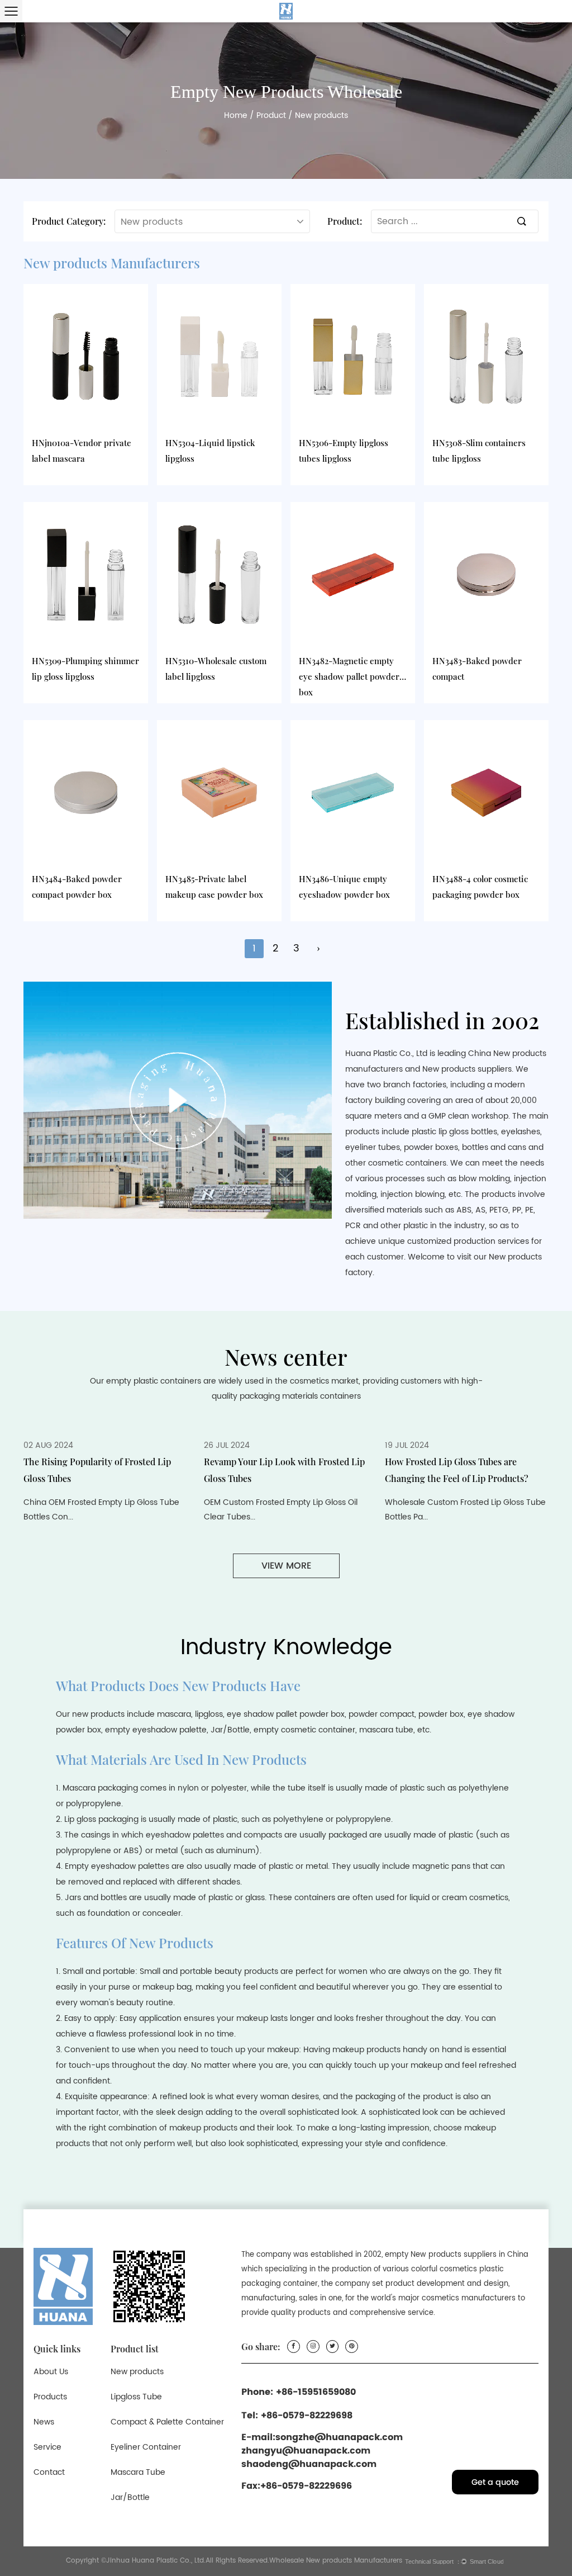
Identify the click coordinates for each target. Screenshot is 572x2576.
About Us (51, 2372)
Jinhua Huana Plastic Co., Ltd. (156, 2561)
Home (236, 115)
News (44, 2422)
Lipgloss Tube (136, 2397)
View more (286, 1566)
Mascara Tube (138, 2472)
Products (50, 2397)
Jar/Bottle (130, 2497)
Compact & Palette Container (167, 2422)
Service (47, 2447)
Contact (49, 2472)
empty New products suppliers (441, 2255)
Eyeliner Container (146, 2447)
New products (137, 2372)
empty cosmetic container (304, 1730)
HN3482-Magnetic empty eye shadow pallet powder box (349, 676)
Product (271, 115)
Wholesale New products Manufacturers (336, 2561)
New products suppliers (467, 1069)
